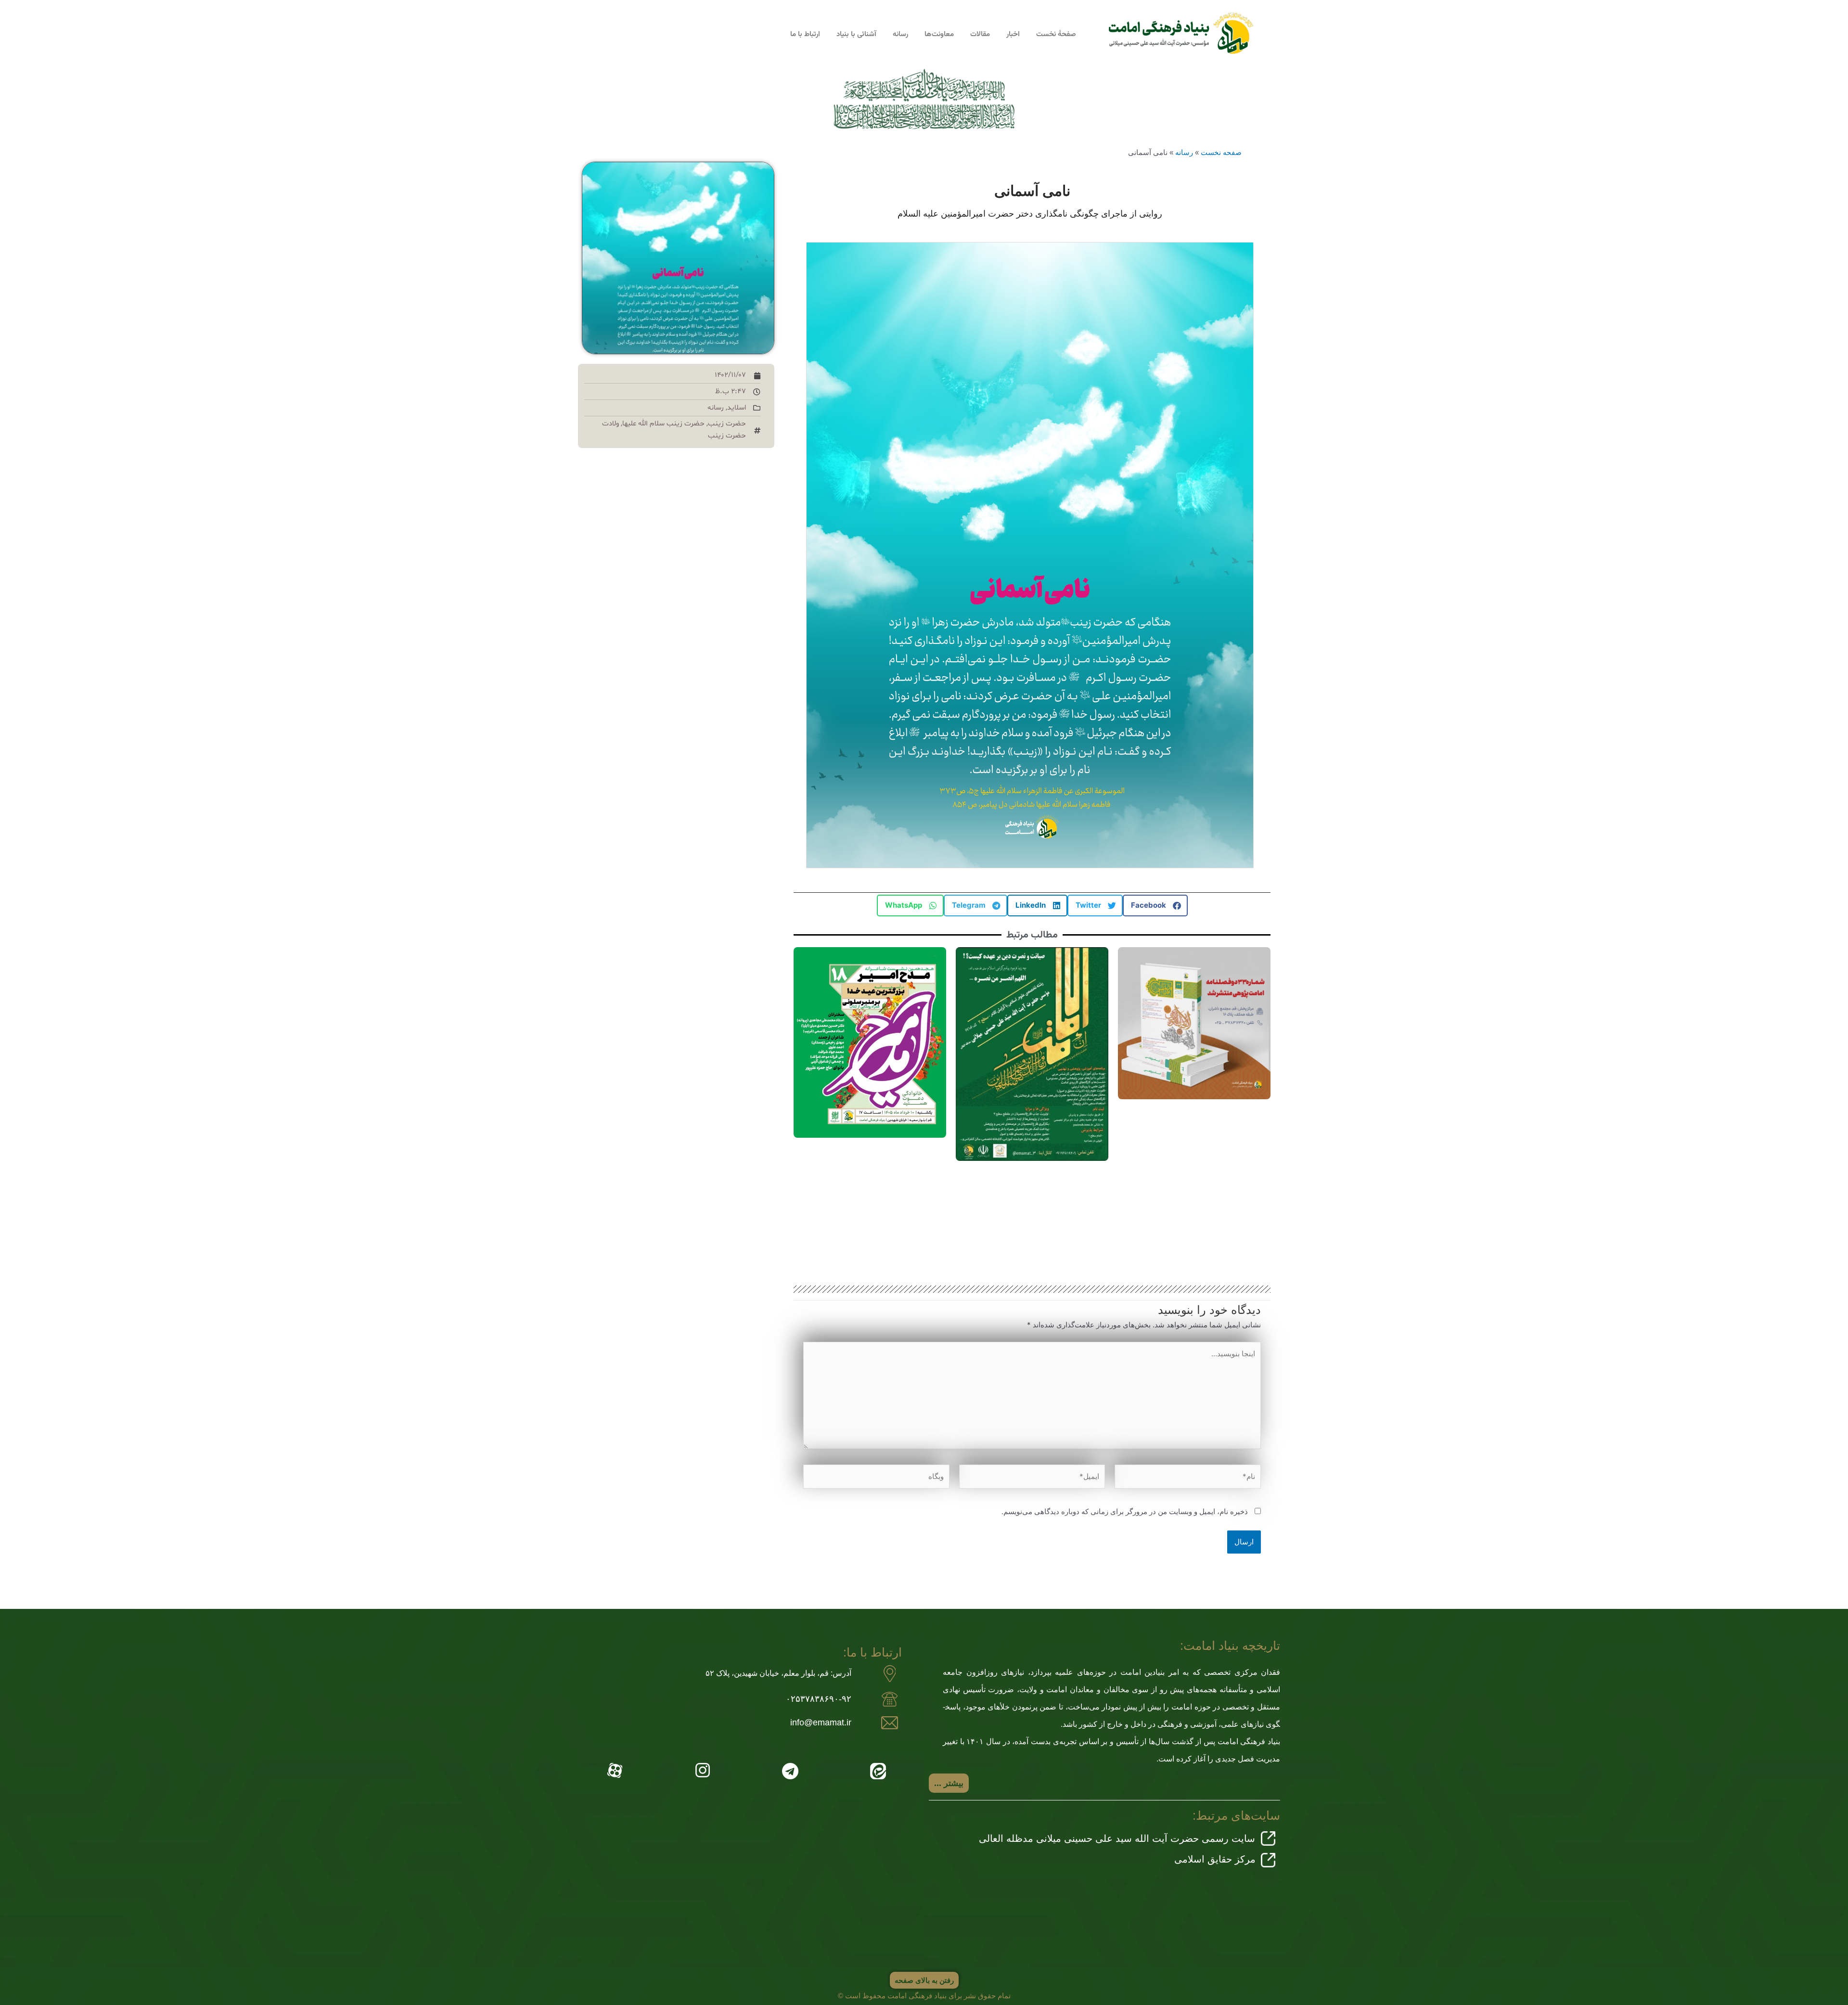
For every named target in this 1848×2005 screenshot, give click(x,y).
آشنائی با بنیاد (856, 34)
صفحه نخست (1221, 152)
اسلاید (737, 408)
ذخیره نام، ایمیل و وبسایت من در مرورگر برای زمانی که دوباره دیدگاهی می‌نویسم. (1125, 1511)
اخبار (1013, 34)
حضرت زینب (727, 424)
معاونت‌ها (939, 34)
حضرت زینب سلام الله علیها (663, 424)
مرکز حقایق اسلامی (1215, 1859)
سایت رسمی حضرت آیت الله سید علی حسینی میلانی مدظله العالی (1117, 1838)
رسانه (900, 34)
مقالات (980, 34)
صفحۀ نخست (1056, 34)
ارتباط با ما (805, 34)
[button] (1155, 906)
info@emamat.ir (821, 1722)
